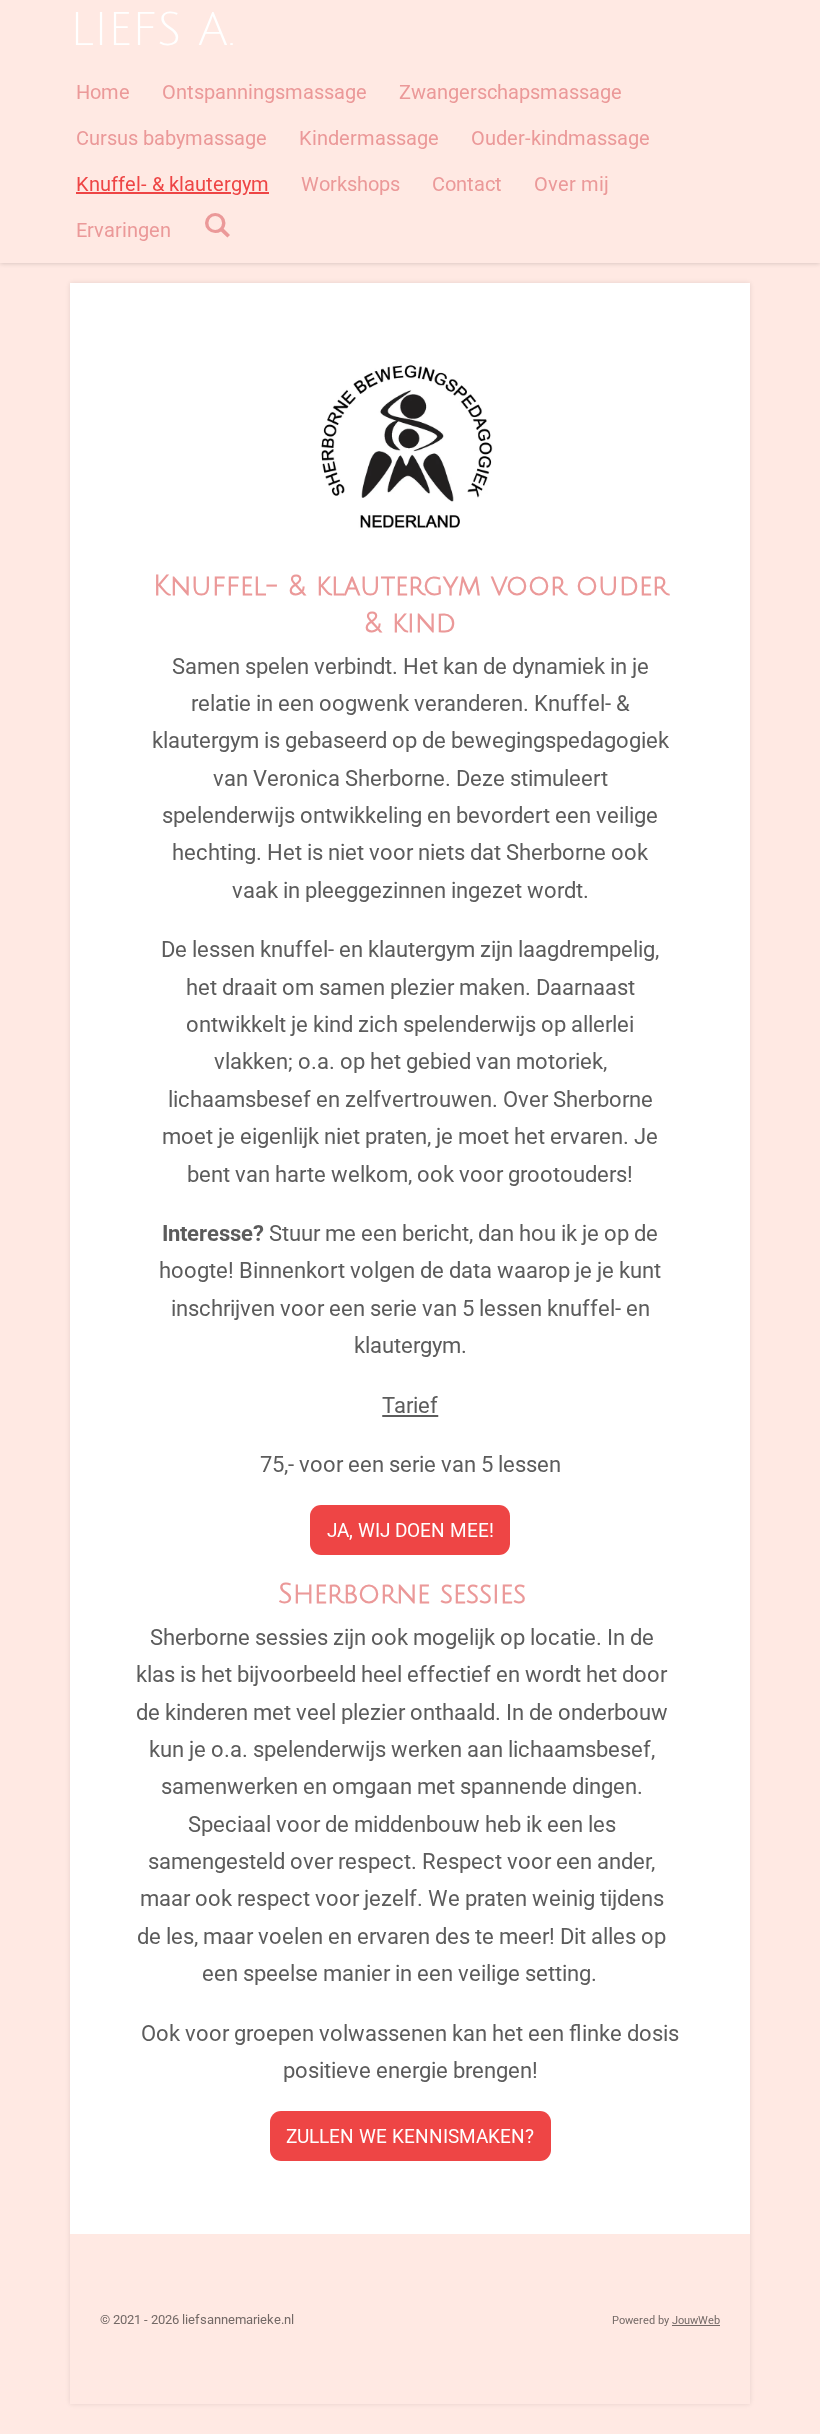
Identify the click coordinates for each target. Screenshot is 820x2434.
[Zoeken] (217, 225)
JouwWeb (696, 2320)
